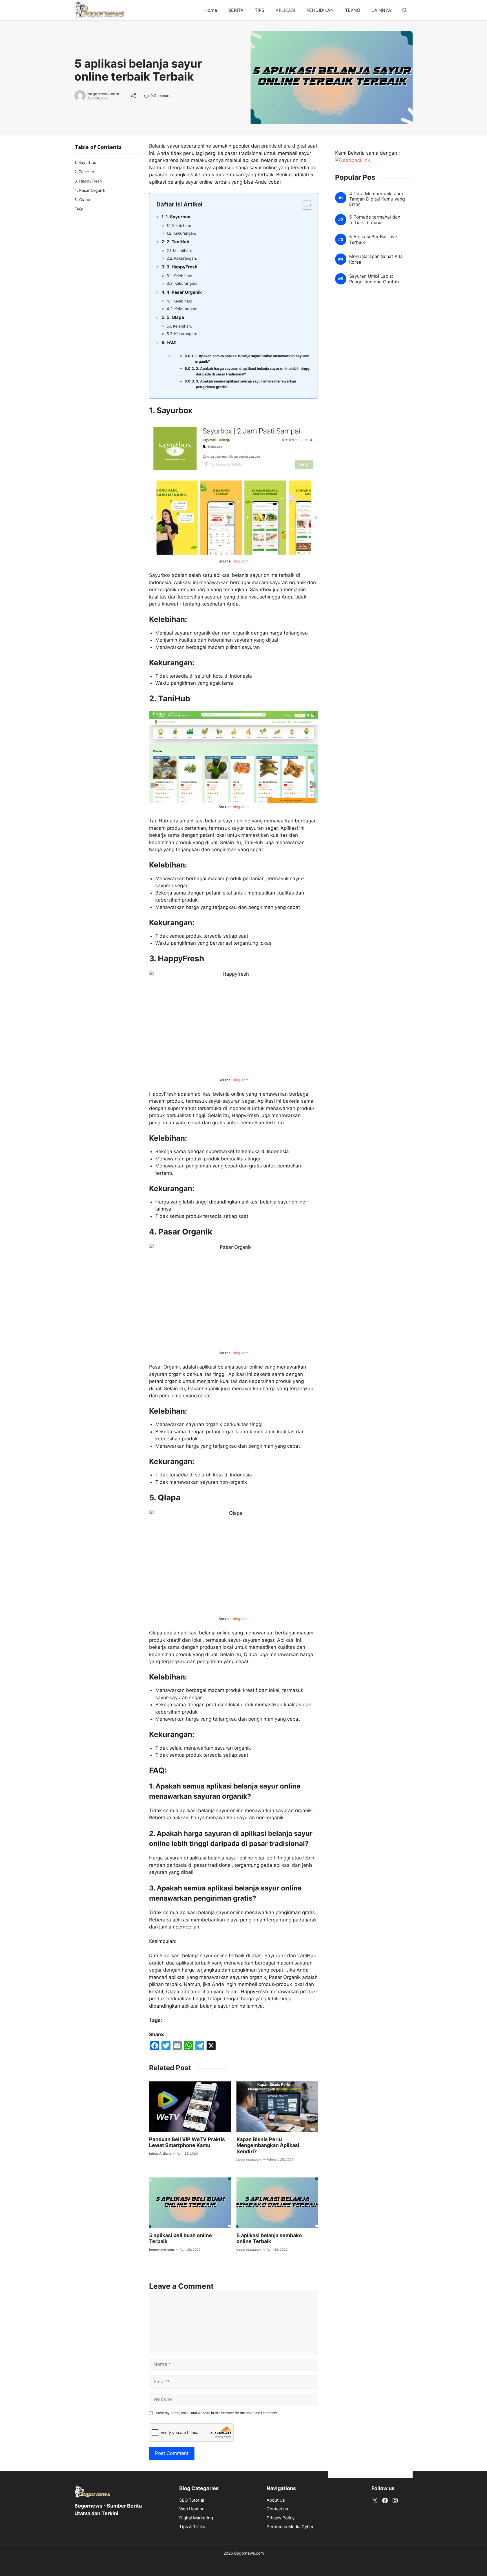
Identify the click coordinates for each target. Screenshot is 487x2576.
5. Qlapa (175, 317)
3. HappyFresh (182, 267)
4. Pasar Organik (184, 292)
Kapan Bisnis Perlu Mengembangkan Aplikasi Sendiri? (268, 2145)
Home (211, 10)
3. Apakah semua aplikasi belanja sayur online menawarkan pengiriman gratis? (246, 384)
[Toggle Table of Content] (304, 205)
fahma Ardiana (160, 2154)
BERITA (236, 10)
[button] (405, 10)
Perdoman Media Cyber (290, 2527)
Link (148, 96)
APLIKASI (285, 10)
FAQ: (171, 342)
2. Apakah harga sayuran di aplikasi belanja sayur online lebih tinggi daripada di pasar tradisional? (253, 371)
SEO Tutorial (192, 2500)
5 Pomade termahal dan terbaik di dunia (375, 220)
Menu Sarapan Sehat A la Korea (376, 259)
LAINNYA (381, 10)
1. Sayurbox (178, 217)
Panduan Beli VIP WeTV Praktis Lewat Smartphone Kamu (187, 2142)
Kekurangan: (185, 233)
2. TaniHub (178, 242)
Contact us (277, 2509)
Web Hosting (192, 2509)
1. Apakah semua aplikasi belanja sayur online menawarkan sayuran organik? (252, 359)
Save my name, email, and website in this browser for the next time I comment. (217, 2413)
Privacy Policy (281, 2518)
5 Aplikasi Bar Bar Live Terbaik (373, 240)
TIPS (260, 10)
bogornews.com (103, 94)
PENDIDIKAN (320, 10)
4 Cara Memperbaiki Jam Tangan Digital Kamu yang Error (377, 199)
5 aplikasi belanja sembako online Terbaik (269, 2238)
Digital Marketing (196, 2518)
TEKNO (353, 10)
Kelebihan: (182, 226)
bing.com (241, 561)
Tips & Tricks (192, 2527)
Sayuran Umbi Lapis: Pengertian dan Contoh (374, 279)
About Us (276, 2500)
